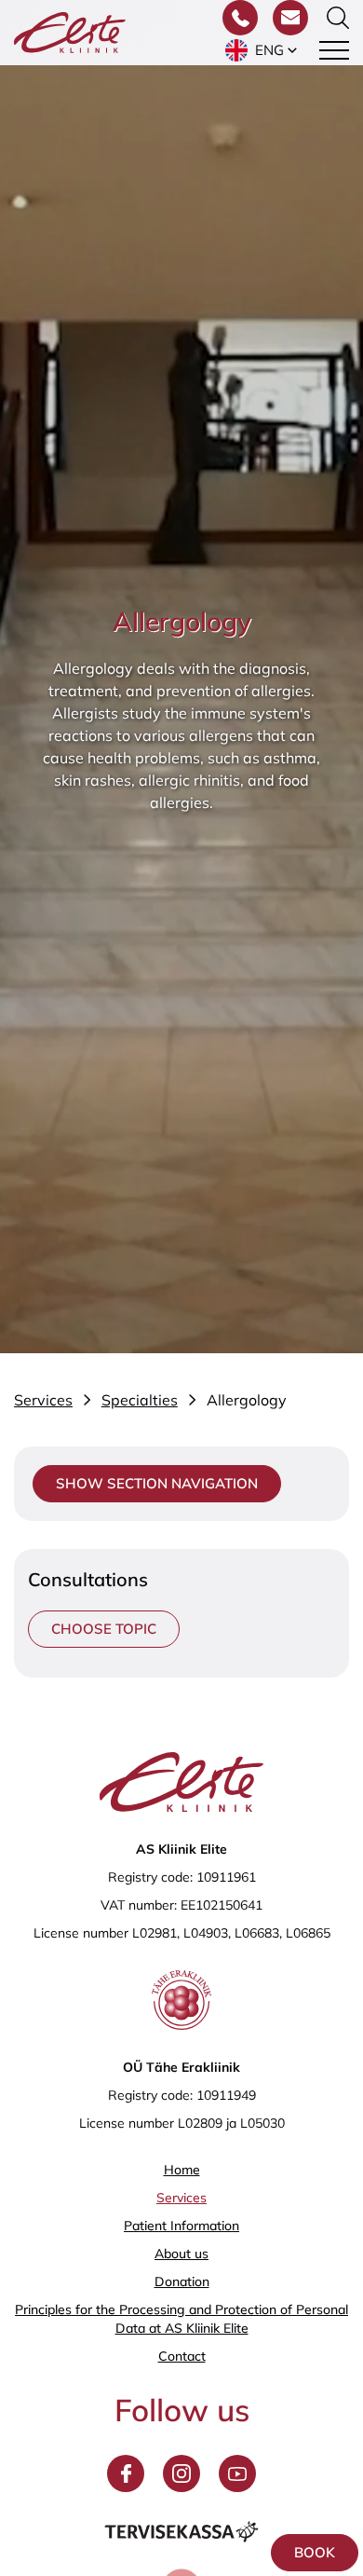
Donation (182, 2281)
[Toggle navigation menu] (334, 50)
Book (315, 2552)
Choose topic (104, 1629)
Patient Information (181, 2226)
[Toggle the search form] (338, 18)
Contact (182, 2356)
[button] (263, 50)
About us (181, 2254)
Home (182, 2170)
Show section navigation (157, 1483)
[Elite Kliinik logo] (70, 31)
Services (181, 2198)
